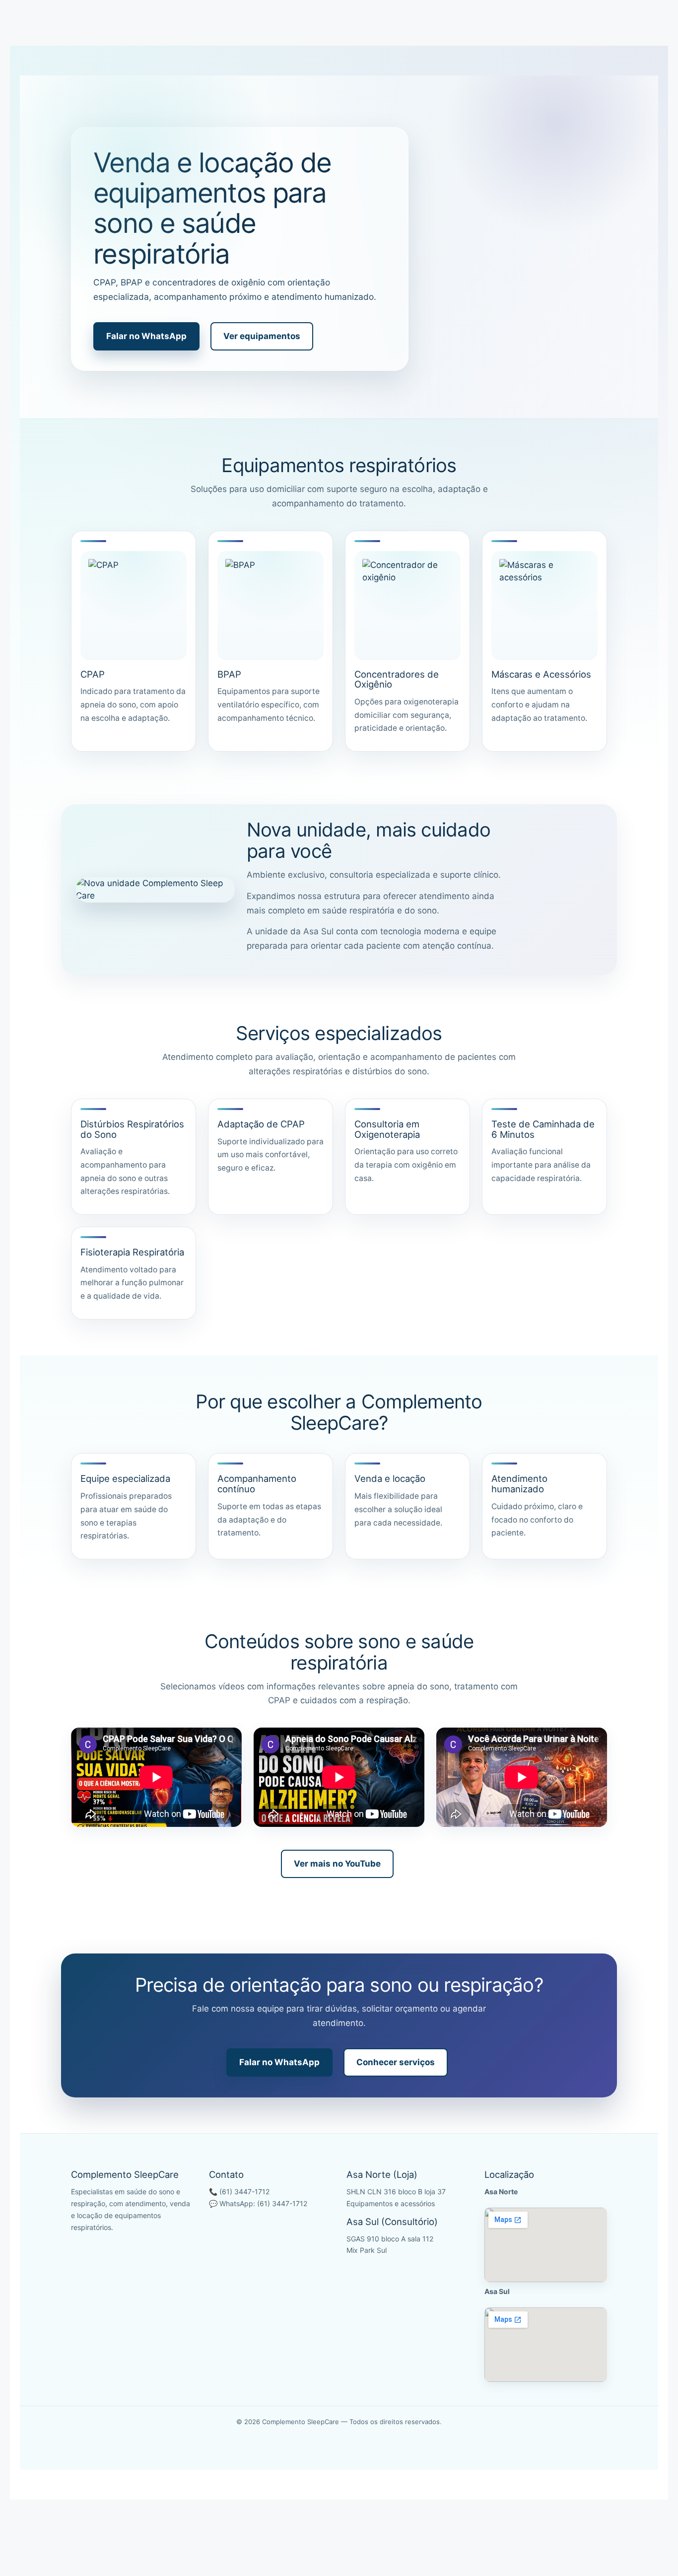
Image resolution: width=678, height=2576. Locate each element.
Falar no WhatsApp (146, 336)
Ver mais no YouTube (337, 1864)
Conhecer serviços (396, 2062)
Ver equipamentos (262, 336)
